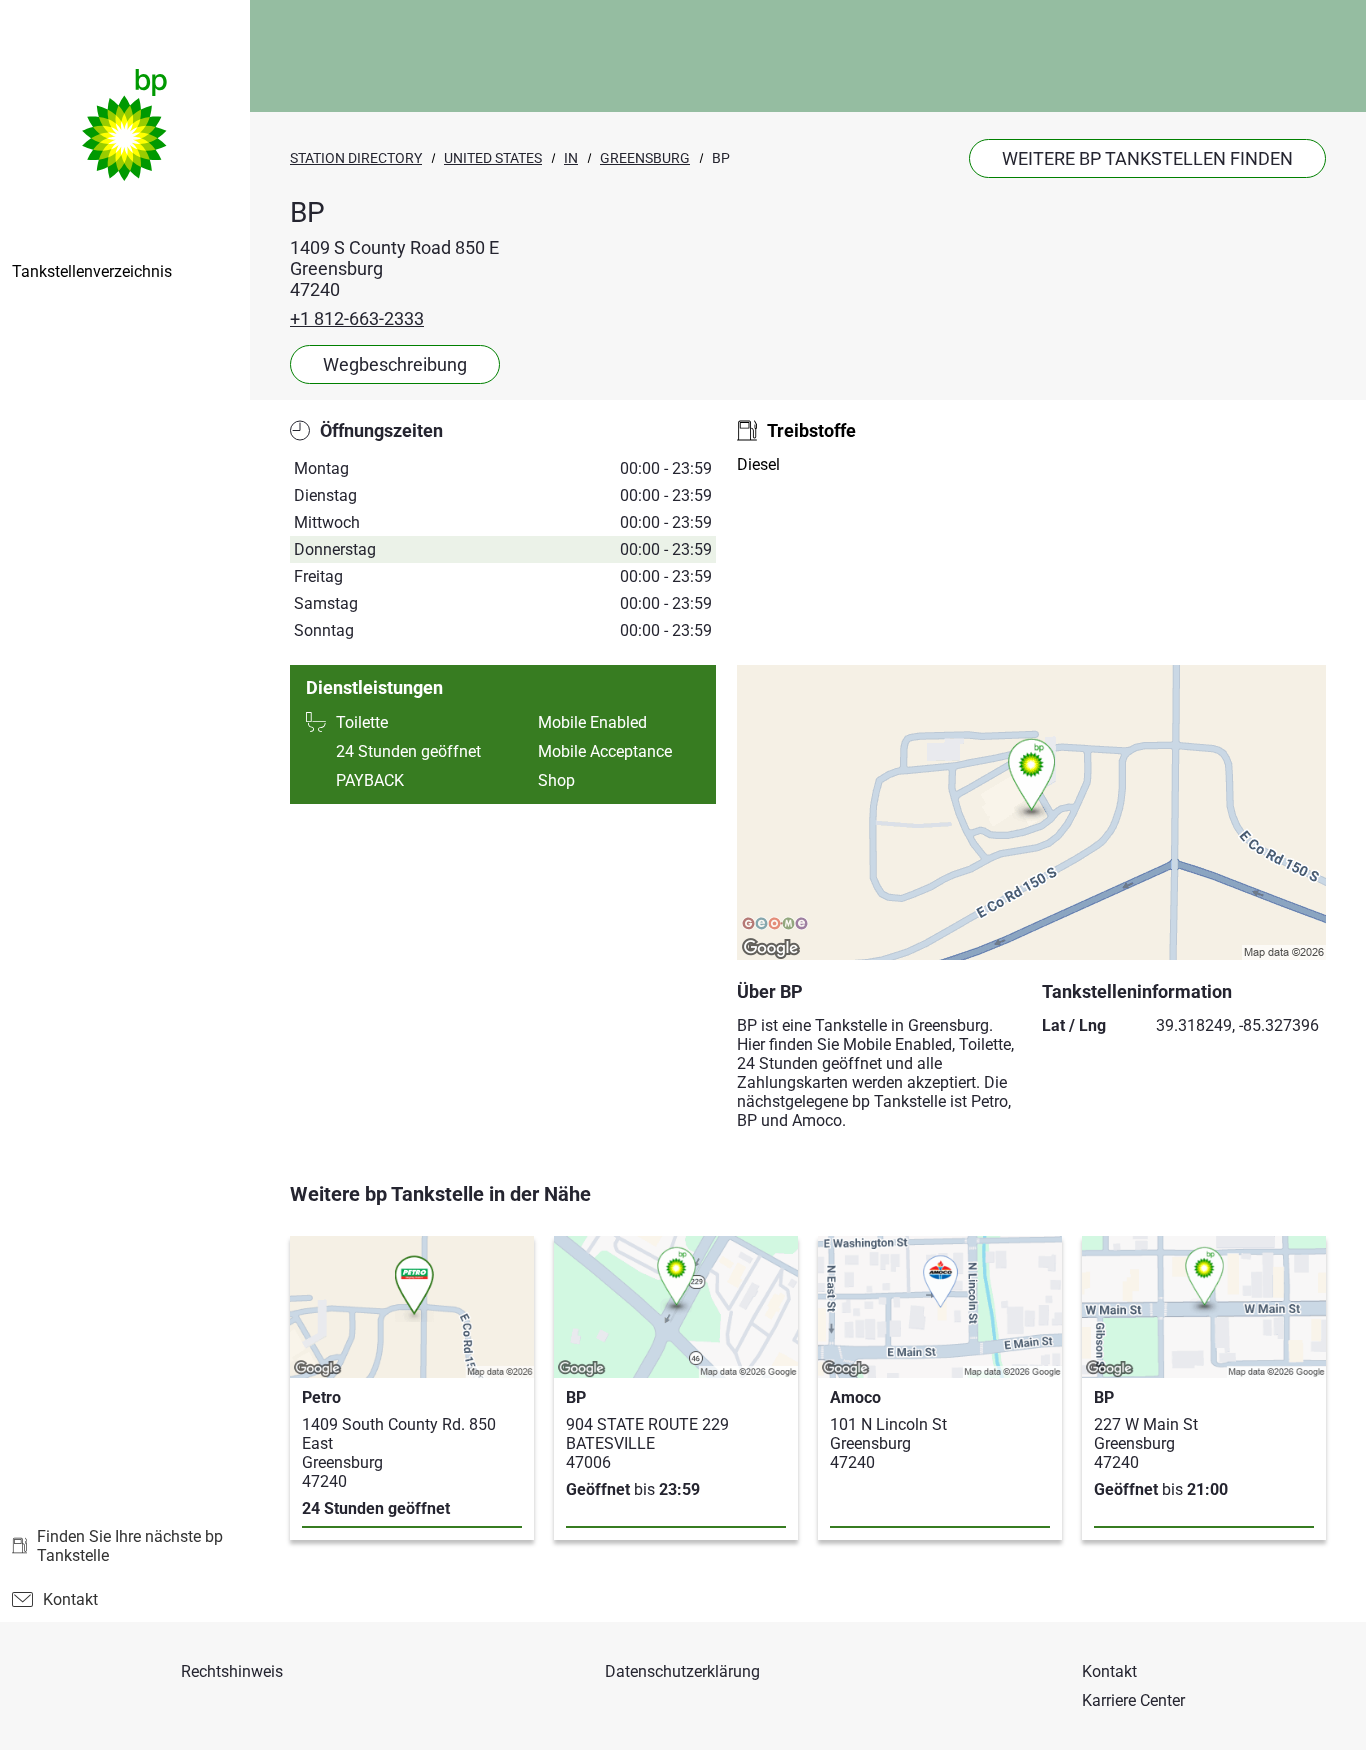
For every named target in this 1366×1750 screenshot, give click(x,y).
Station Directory (356, 158)
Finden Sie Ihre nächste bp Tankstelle (130, 1546)
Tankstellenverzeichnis (92, 271)
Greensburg (645, 158)
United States (493, 158)
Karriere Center (1133, 1700)
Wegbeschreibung (395, 364)
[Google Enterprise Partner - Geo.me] (775, 925)
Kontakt (70, 1599)
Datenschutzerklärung (682, 1671)
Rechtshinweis (232, 1671)
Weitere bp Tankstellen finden (1147, 158)
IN (571, 158)
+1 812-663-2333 (357, 318)
